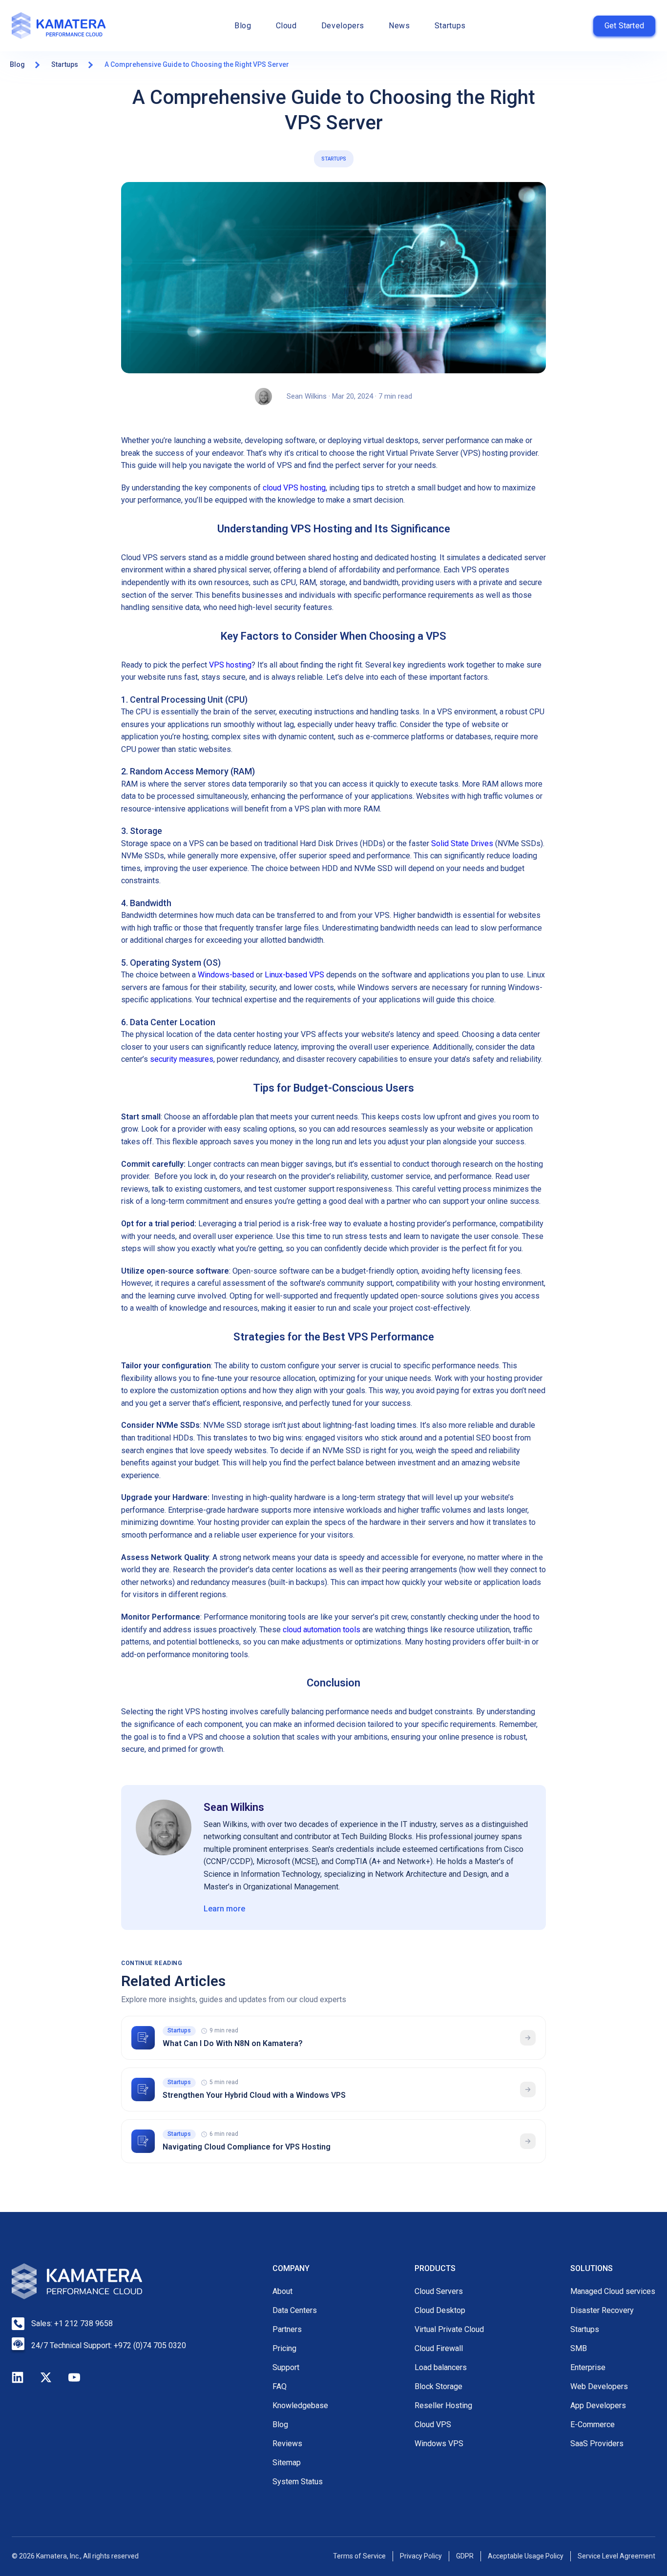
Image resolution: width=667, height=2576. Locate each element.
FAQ (280, 2386)
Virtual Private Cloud (449, 2329)
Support (286, 2367)
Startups (450, 26)
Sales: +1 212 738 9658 (72, 2323)
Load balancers (441, 2367)
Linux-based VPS (294, 975)
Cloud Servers (439, 2291)
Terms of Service (359, 2556)
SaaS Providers (597, 2444)
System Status (298, 2482)
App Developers (598, 2405)
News (399, 26)
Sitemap (287, 2463)
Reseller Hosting (443, 2405)
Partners (287, 2329)
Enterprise (588, 2367)
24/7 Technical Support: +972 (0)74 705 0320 (109, 2345)
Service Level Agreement (616, 2556)
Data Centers (295, 2310)
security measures (182, 1059)
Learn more (224, 1909)
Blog (243, 26)
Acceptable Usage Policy (526, 2556)
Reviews (287, 2444)
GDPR (465, 2556)
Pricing (284, 2348)
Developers (343, 26)
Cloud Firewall (439, 2348)
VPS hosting (230, 665)
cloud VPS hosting (294, 488)
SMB (579, 2348)
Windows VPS (439, 2444)
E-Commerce (593, 2424)
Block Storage (438, 2386)
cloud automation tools (322, 1630)
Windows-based (226, 975)
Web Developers (599, 2386)
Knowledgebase (300, 2405)
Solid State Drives (462, 843)
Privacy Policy (421, 2556)
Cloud (286, 26)
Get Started (624, 26)
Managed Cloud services (613, 2291)
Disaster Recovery (602, 2310)
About (282, 2291)
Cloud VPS (433, 2424)
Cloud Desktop (440, 2310)
